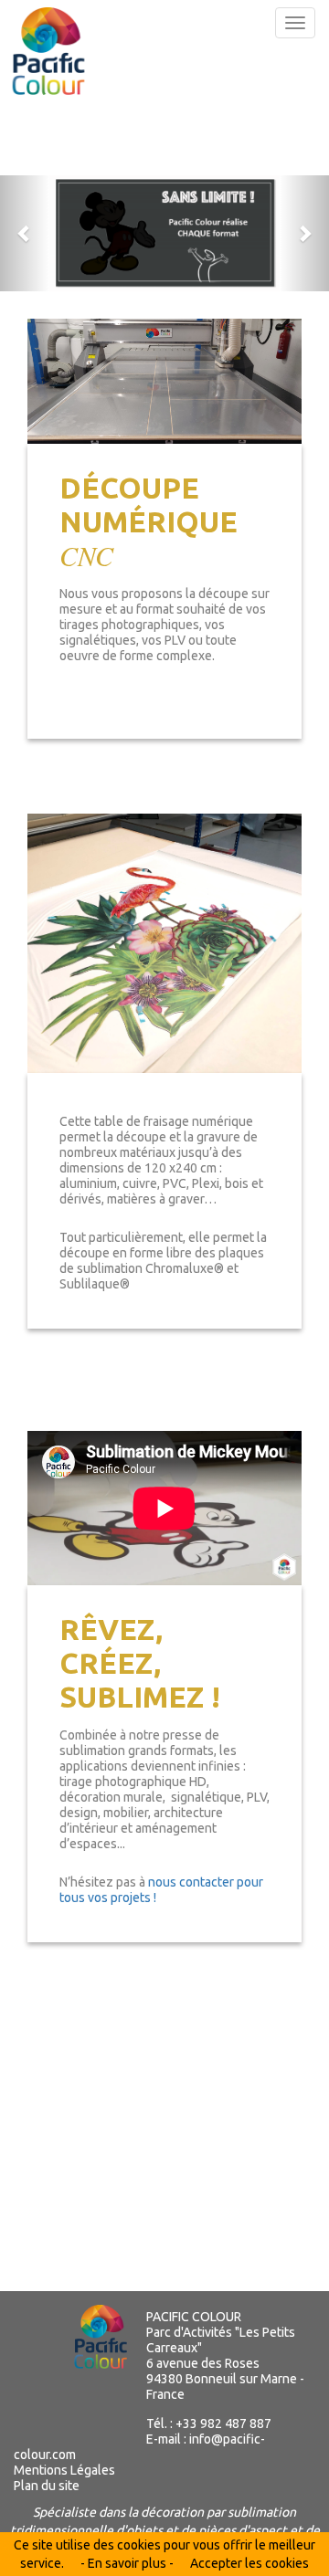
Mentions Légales (64, 2470)
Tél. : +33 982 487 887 (209, 2424)
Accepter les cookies (249, 2563)
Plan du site (47, 2486)
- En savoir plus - (127, 2563)
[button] (25, 233)
